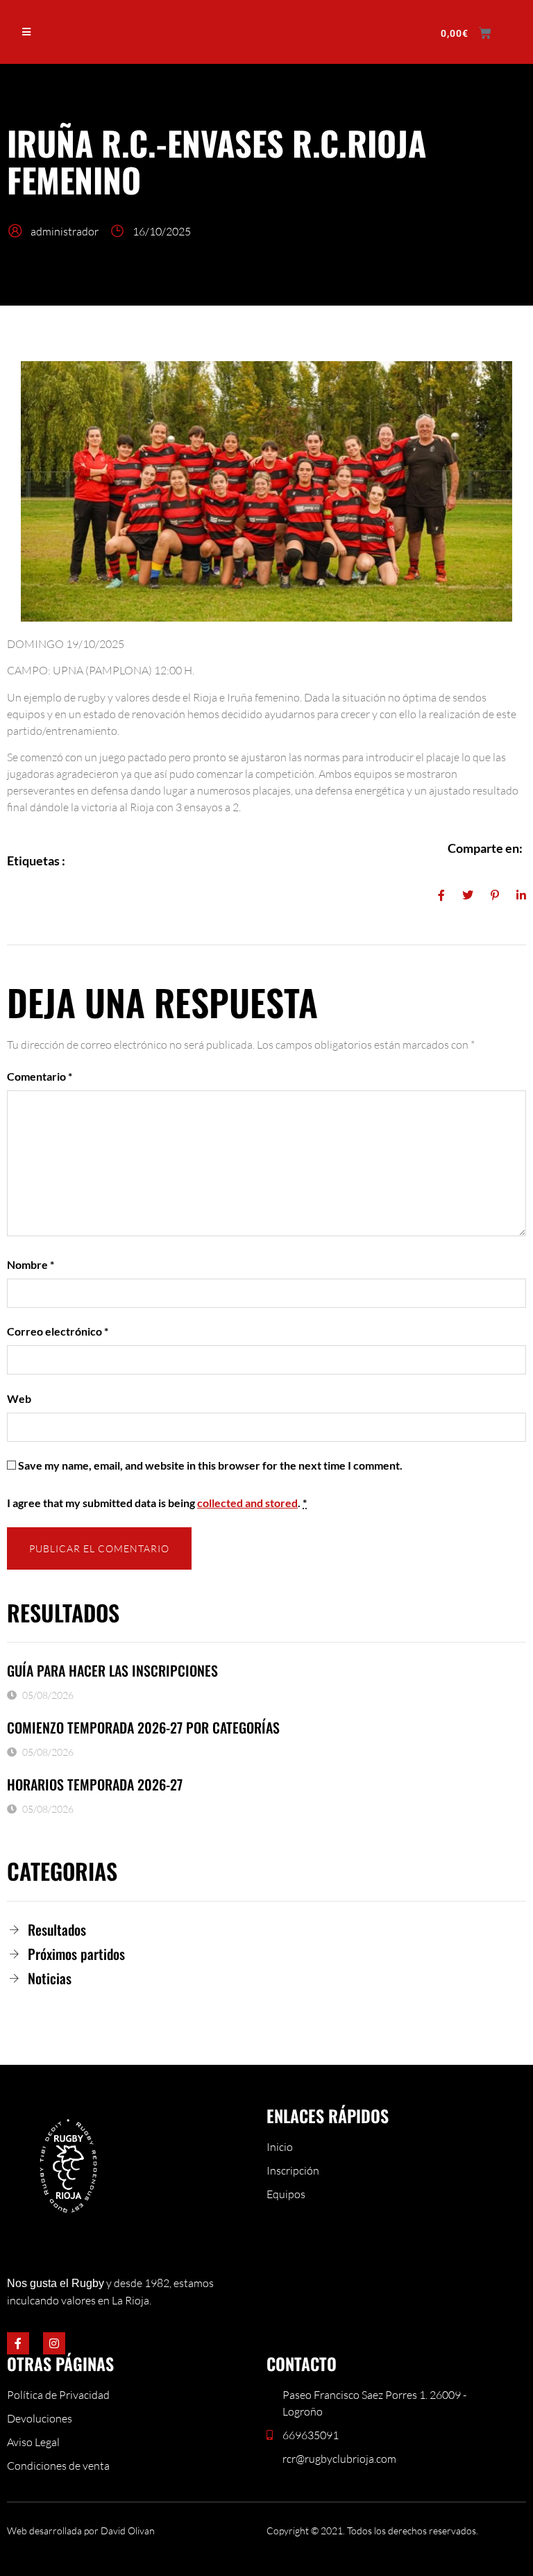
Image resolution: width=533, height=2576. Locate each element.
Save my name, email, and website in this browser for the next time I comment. (210, 1465)
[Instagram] (54, 2343)
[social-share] (441, 894)
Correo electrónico (58, 1331)
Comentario (40, 1076)
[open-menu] (27, 32)
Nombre (31, 1264)
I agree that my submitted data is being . (157, 1503)
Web (19, 1398)
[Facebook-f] (18, 2343)
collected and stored (247, 1503)
